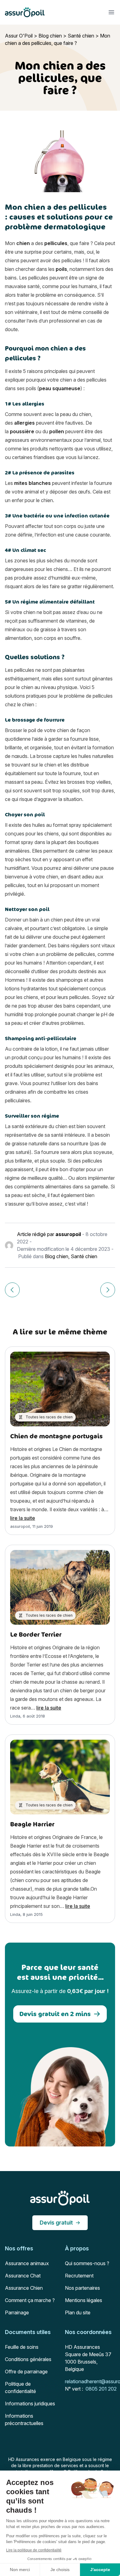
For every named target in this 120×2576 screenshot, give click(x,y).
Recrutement (79, 2276)
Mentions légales (84, 2300)
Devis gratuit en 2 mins (55, 2014)
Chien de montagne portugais (56, 1436)
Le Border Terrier (36, 1634)
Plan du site (78, 2312)
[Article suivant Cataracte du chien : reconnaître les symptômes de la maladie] (108, 1290)
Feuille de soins (22, 2347)
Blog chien (50, 36)
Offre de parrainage (26, 2372)
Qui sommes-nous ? (87, 2263)
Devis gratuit (56, 2223)
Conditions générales (28, 2359)
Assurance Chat (23, 2276)
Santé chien (81, 36)
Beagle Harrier (32, 1824)
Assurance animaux (27, 2263)
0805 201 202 (101, 2389)
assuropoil (68, 1234)
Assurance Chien (24, 2288)
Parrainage (17, 2312)
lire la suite (23, 1518)
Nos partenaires (82, 2288)
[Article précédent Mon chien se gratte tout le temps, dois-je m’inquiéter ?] (12, 1290)
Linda (15, 1716)
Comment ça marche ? (30, 2300)
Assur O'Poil (19, 36)
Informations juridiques (30, 2404)
